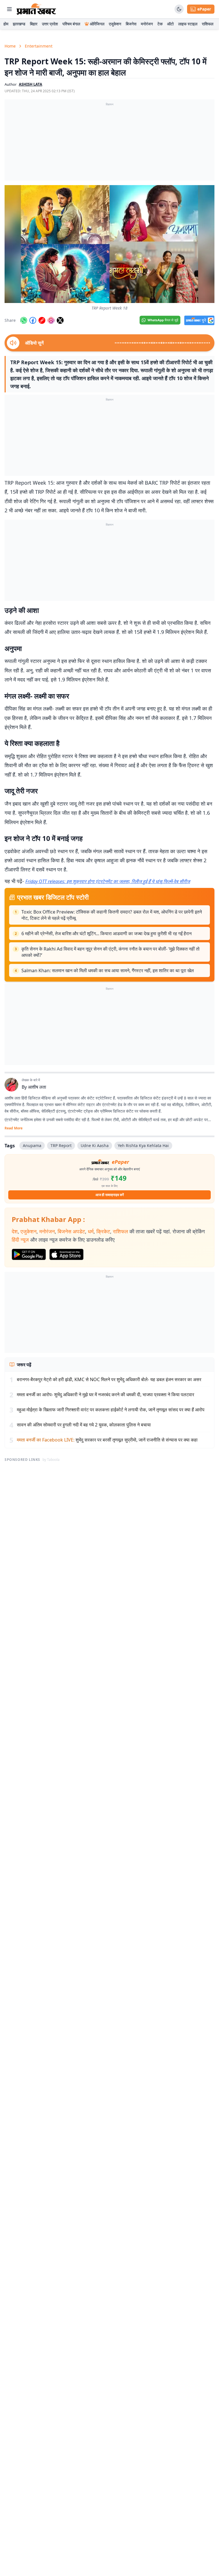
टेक (160, 24)
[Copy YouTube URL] (42, 320)
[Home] (36, 9)
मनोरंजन (147, 24)
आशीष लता (37, 1087)
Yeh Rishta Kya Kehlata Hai (143, 1145)
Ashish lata (31, 84)
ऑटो (170, 24)
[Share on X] (60, 320)
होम (6, 24)
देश (15, 1231)
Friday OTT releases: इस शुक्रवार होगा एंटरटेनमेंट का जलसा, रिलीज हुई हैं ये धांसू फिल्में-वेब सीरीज (108, 881)
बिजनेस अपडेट (71, 1231)
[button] (109, 244)
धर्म (91, 1231)
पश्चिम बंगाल (71, 24)
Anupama (32, 1145)
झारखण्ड (19, 24)
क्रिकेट (103, 1231)
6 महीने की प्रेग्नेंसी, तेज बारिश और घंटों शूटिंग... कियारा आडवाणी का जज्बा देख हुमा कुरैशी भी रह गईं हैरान (107, 933)
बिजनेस (131, 24)
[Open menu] (9, 9)
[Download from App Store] (66, 1254)
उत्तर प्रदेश (50, 24)
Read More (14, 1128)
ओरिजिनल (97, 24)
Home (10, 46)
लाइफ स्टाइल (188, 24)
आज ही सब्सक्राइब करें (110, 1195)
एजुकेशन (115, 24)
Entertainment (39, 46)
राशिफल (208, 24)
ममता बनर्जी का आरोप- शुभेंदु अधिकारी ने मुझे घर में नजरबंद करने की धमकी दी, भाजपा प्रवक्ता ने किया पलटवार (106, 1395)
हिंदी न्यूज (20, 1240)
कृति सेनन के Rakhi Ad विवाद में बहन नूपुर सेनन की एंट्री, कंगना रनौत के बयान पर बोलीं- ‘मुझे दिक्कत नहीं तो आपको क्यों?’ (110, 952)
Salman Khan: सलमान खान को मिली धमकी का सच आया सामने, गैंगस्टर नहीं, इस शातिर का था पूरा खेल (108, 970)
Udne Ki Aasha (95, 1145)
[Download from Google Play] (29, 1254)
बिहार (34, 24)
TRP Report (61, 1145)
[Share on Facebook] (33, 320)
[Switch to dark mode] (179, 9)
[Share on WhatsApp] (24, 320)
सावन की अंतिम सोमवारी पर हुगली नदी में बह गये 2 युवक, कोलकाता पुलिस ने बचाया (84, 1425)
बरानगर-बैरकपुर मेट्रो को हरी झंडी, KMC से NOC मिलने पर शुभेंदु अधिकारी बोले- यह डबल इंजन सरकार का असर (109, 1379)
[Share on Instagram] (51, 320)
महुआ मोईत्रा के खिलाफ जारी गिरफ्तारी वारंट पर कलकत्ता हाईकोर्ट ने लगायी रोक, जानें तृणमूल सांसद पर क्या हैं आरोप (111, 1410)
